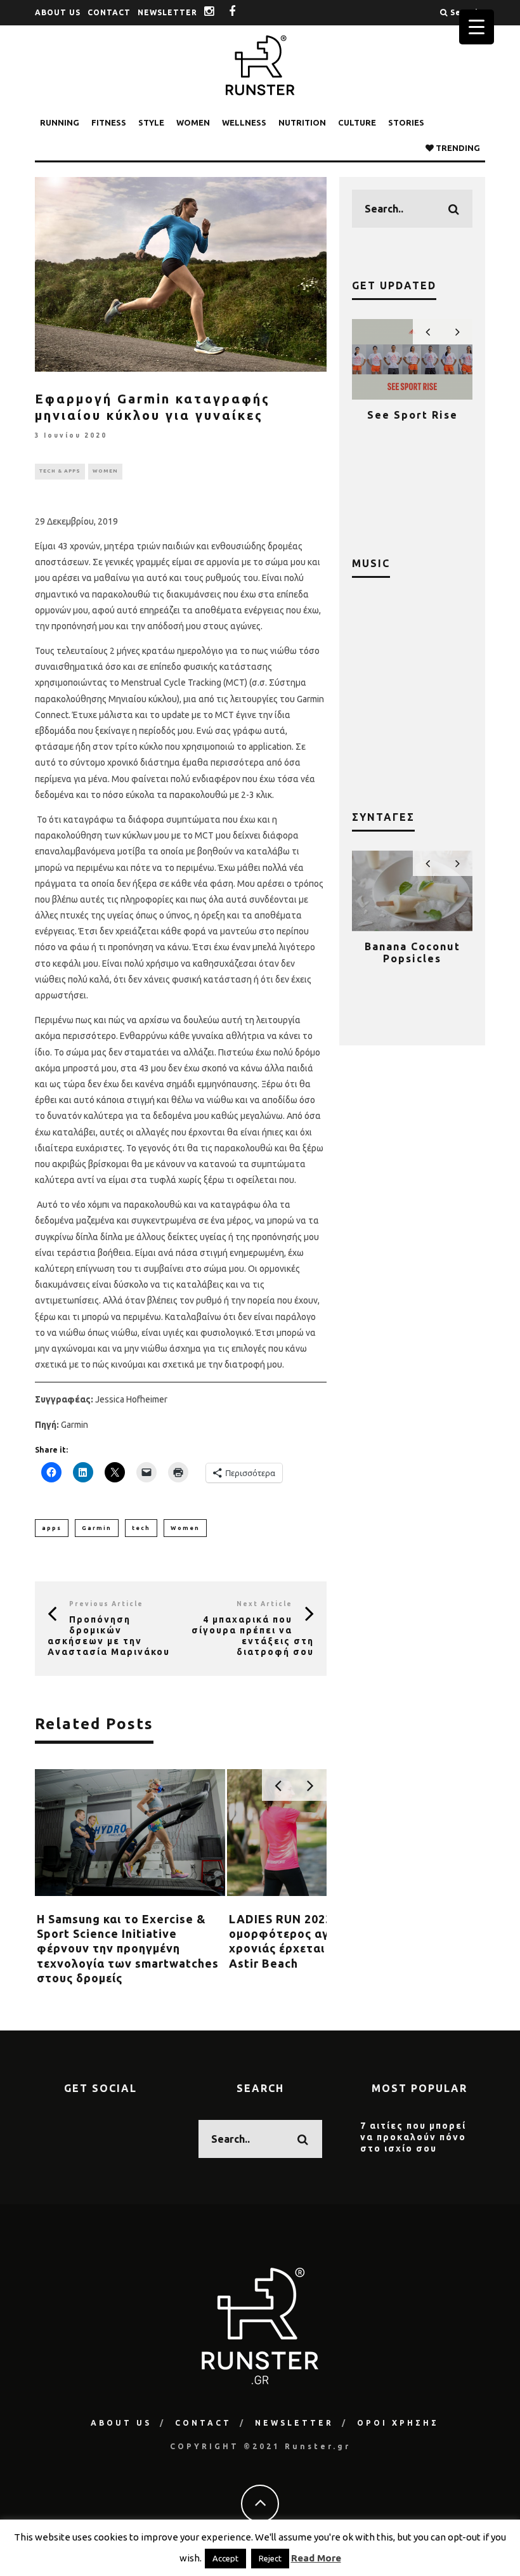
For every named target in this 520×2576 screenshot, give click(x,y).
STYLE (151, 122)
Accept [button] (225, 2558)
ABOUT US (58, 12)
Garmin (97, 1528)
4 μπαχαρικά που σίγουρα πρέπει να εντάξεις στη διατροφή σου (253, 1635)
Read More (316, 2558)
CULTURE (357, 122)
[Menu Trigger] (477, 27)
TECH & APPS (60, 471)
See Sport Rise (413, 415)
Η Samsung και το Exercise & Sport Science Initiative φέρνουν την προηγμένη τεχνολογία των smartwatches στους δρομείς (128, 1949)
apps (52, 1528)
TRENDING (457, 148)
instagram (219, 12)
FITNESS (109, 122)
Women (185, 1528)
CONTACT (109, 12)
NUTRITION (302, 122)
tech (141, 1528)
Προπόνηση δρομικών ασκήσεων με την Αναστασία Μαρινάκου (109, 1635)
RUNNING (60, 122)
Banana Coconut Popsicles (413, 952)
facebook (242, 12)
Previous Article (106, 1604)
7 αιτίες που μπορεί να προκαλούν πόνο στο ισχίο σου (413, 2137)
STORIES (406, 122)
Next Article (264, 1604)
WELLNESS (244, 122)
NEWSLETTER (167, 12)
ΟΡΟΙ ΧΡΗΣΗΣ (398, 2423)
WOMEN (193, 122)
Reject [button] (270, 2558)
